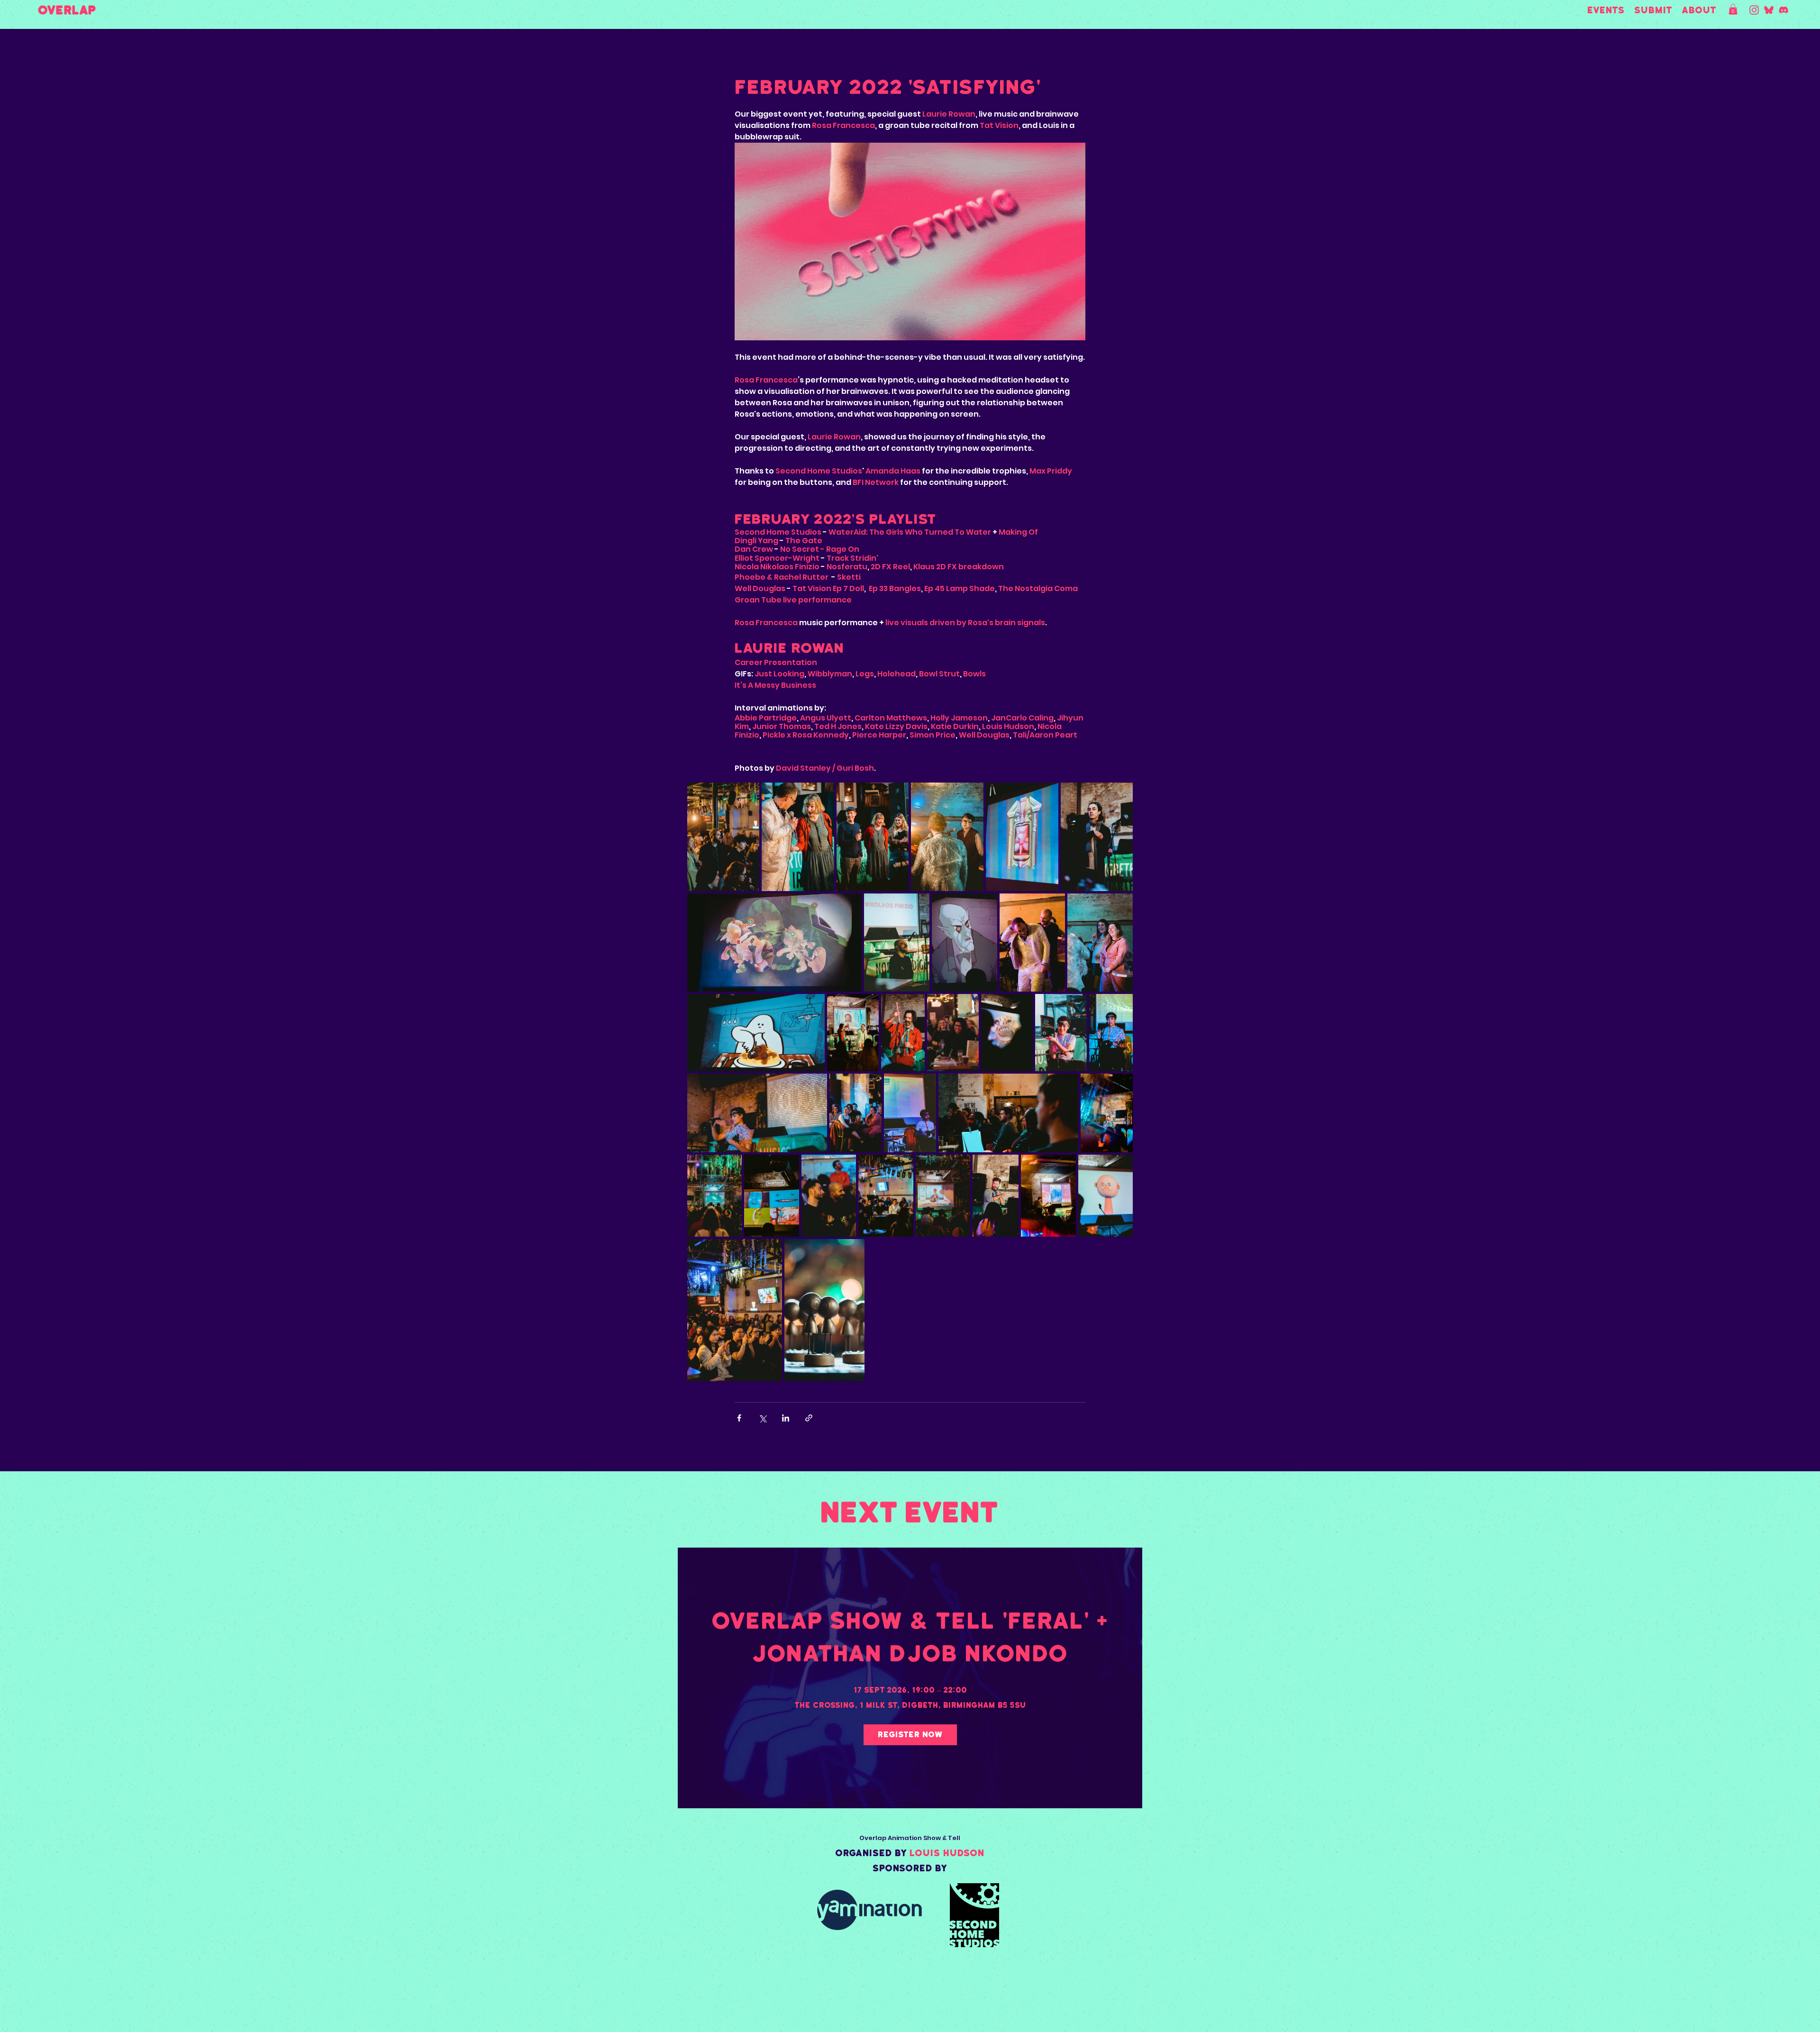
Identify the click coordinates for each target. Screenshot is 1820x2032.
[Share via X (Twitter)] (762, 1418)
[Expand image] (723, 837)
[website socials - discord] (1784, 10)
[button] (1733, 9)
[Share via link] (809, 1418)
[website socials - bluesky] (1769, 10)
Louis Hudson (947, 1853)
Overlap (67, 10)
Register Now (910, 1735)
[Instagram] (1754, 10)
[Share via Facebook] (739, 1418)
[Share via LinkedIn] (786, 1418)
